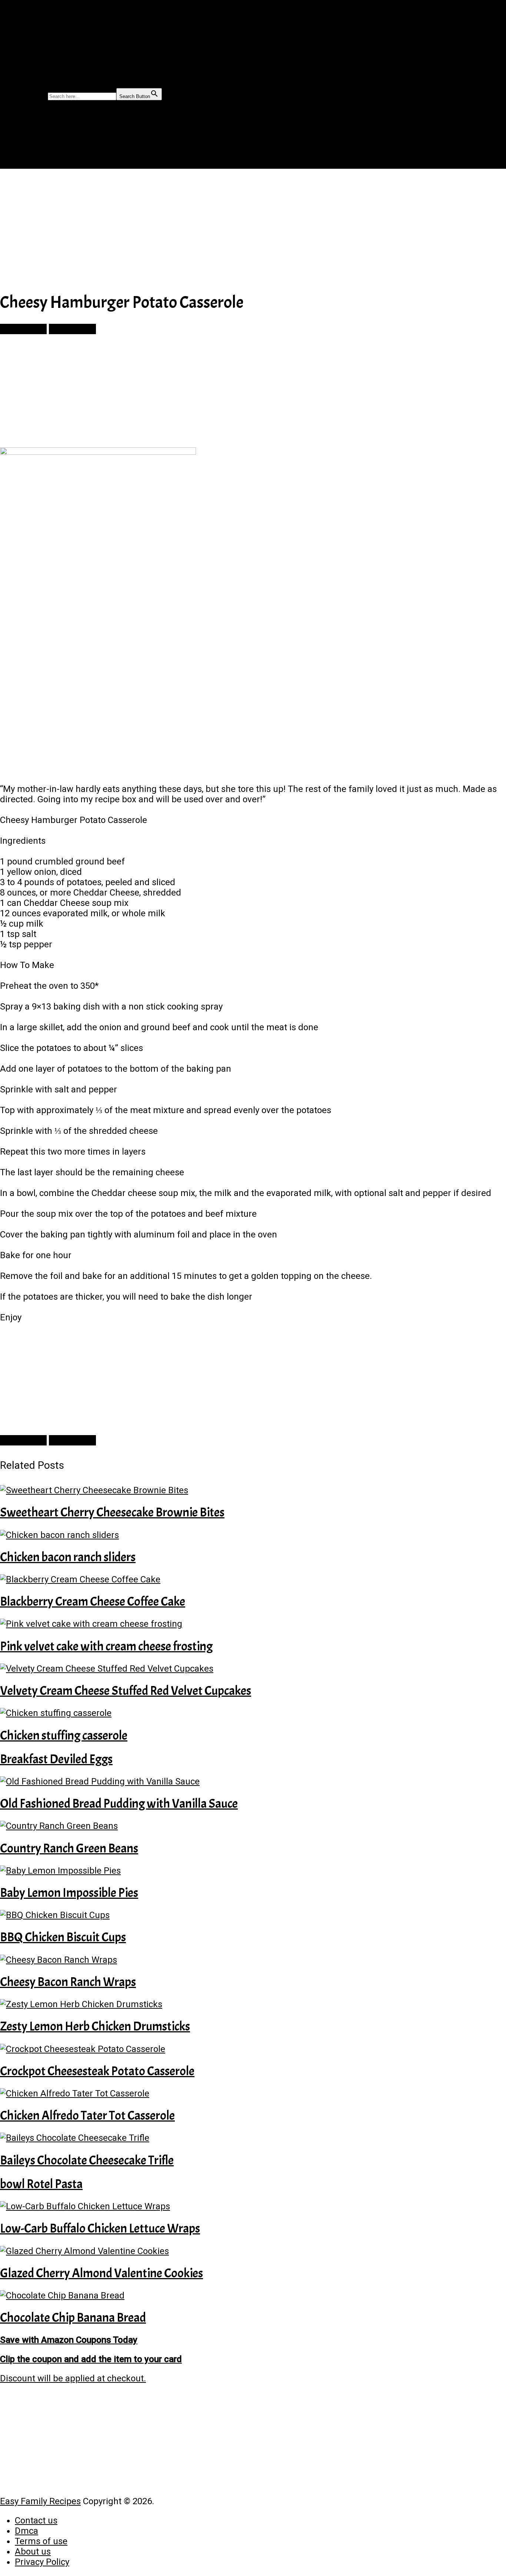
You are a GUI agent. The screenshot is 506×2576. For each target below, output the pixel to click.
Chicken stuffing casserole (64, 1735)
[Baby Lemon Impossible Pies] (253, 1871)
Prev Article (23, 329)
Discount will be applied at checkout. (73, 2378)
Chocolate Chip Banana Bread (73, 2318)
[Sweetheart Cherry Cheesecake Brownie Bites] (253, 1490)
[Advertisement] (222, 229)
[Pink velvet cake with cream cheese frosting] (253, 1624)
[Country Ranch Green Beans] (253, 1826)
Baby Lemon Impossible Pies (69, 1893)
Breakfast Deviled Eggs (56, 1759)
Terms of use (41, 2541)
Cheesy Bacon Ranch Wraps (68, 1982)
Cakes (23, 49)
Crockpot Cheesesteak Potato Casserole (97, 2071)
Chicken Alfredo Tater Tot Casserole (87, 2115)
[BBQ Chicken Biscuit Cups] (253, 1915)
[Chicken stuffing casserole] (253, 1713)
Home (22, 23)
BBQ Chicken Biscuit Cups (63, 1937)
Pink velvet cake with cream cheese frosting (106, 1646)
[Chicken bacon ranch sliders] (253, 1535)
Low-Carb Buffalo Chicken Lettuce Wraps (100, 2228)
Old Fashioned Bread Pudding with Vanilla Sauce (119, 1803)
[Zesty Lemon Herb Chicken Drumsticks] (253, 2004)
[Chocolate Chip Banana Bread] (253, 2295)
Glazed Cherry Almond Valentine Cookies (101, 2273)
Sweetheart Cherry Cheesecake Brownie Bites (112, 1512)
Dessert (27, 58)
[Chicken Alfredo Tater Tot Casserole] (253, 2093)
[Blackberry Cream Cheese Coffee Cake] (253, 1579)
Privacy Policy (42, 2562)
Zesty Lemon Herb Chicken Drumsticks (95, 2026)
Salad (23, 66)
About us (33, 2552)
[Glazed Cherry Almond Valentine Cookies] (253, 2251)
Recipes (26, 41)
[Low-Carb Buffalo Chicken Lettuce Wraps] (253, 2206)
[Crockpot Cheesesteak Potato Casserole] (253, 2049)
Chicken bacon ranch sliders (68, 1557)
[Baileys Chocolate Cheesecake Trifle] (253, 2138)
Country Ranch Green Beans (69, 1848)
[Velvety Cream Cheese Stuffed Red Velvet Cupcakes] (253, 1669)
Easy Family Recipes (40, 2501)
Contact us (36, 2520)
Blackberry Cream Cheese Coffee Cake (93, 1601)
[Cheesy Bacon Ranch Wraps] (253, 1960)
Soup (22, 75)
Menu (11, 5)
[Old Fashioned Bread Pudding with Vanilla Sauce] (253, 1781)
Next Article (72, 329)
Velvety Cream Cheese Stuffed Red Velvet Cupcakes (126, 1691)
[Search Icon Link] (19, 84)
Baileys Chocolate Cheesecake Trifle (87, 2160)
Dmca (26, 2531)
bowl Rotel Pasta (41, 2184)
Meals (23, 32)
